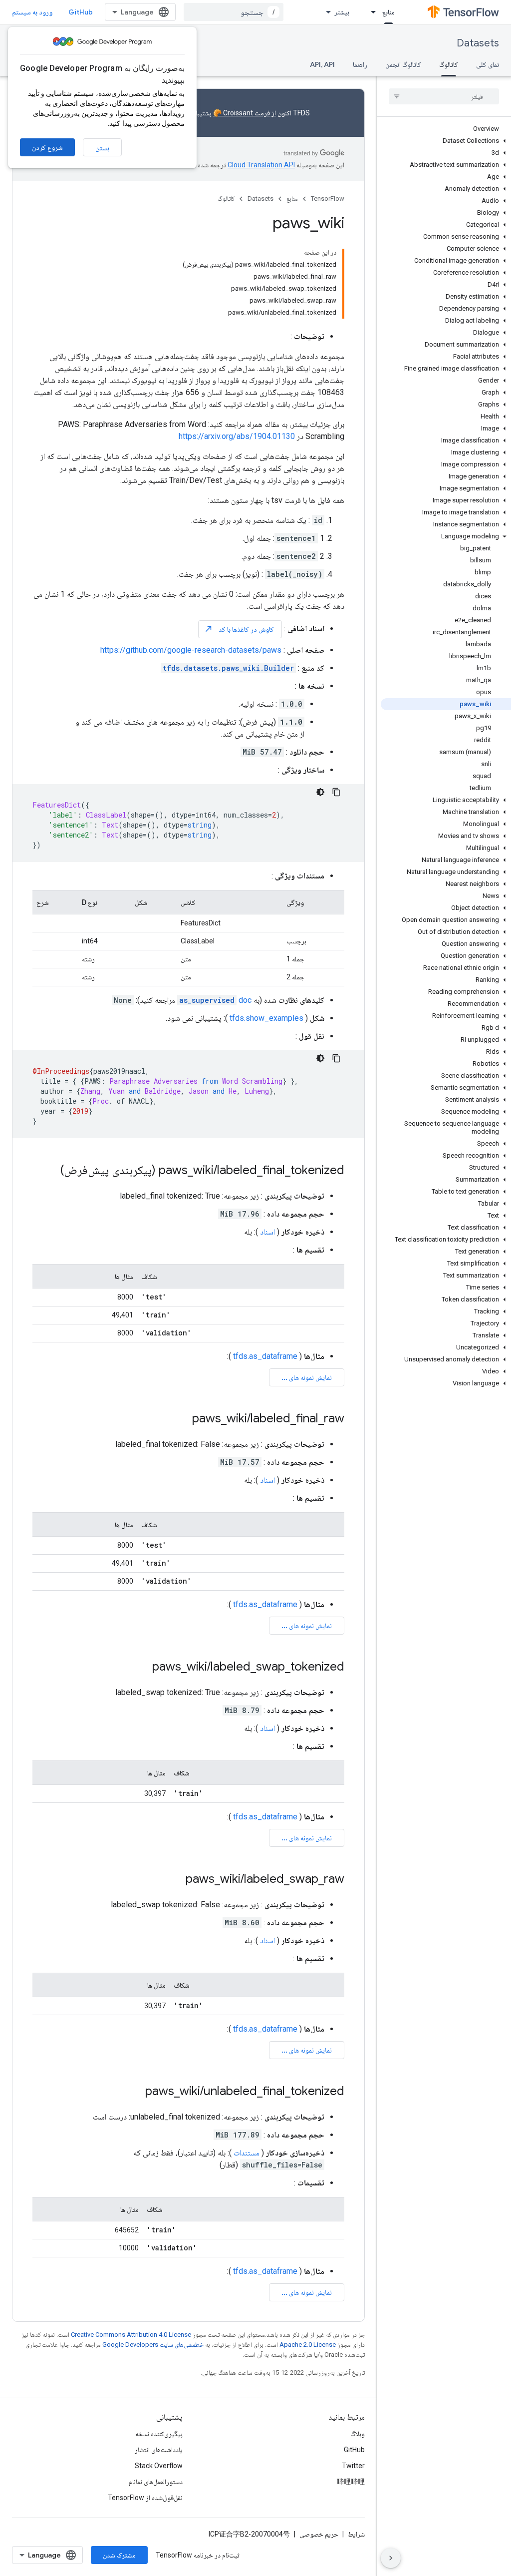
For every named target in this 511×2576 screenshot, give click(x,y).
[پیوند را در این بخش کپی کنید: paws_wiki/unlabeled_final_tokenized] (135, 2092)
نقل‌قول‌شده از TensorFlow (145, 2498)
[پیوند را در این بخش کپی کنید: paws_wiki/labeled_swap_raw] (176, 1880)
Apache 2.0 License (308, 2345)
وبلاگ (358, 2434)
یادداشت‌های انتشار (159, 2450)
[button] (446, 141)
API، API (322, 64)
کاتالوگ (449, 64)
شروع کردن (47, 147)
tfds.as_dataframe (265, 1356)
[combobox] (234, 12)
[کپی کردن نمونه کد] (336, 792)
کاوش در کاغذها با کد (239, 629)
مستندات (247, 2153)
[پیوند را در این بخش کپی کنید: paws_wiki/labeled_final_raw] (182, 1419)
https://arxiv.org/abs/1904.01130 (237, 436)
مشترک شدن (119, 2555)
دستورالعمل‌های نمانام (156, 2482)
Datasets (478, 43)
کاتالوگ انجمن (403, 64)
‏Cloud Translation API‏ (261, 165)
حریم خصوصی (319, 2534)
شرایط (356, 2534)
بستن (102, 148)
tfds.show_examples (266, 1018)
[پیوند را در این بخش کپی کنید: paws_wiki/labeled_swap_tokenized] (142, 1668)
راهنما (360, 64)
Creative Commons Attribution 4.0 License (131, 2335)
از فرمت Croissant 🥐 (245, 113)
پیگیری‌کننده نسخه (159, 2434)
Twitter (353, 2466)
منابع (388, 12)
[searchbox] (444, 96)
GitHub (81, 12)
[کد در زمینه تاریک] (320, 792)
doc (215, 1000)
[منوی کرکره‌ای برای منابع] (370, 12)
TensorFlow (328, 199)
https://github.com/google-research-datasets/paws (191, 650)
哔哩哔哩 (351, 2482)
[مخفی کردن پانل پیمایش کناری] (391, 2558)
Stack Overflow (159, 2466)
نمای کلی (488, 64)
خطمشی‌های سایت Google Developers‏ (153, 2345)
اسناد (267, 1232)
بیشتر (342, 12)
